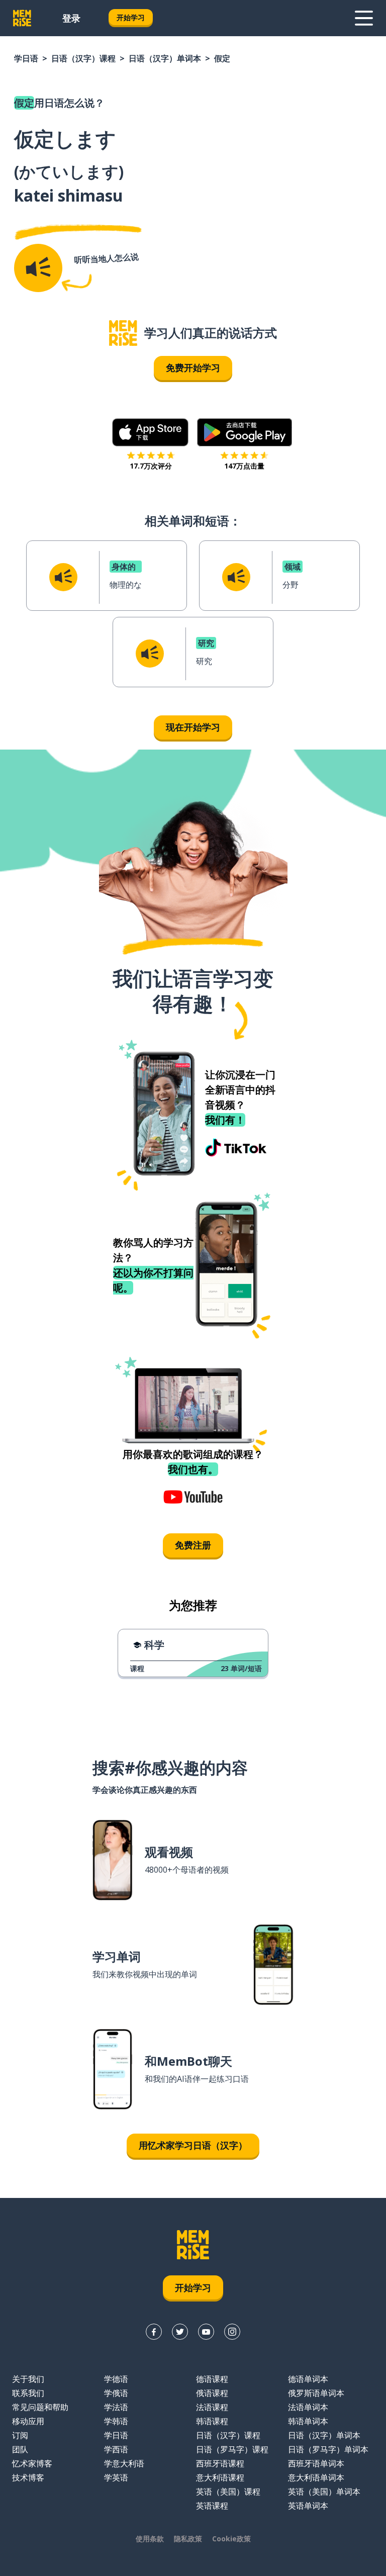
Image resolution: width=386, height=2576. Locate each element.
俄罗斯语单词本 (316, 2393)
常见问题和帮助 (40, 2407)
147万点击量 (244, 466)
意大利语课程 (220, 2477)
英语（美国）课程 (228, 2492)
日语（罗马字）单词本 (328, 2449)
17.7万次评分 (151, 466)
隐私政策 (188, 2539)
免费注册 (193, 1545)
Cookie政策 (231, 2539)
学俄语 (116, 2393)
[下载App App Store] (151, 432)
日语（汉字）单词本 (165, 58)
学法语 (116, 2407)
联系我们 (28, 2393)
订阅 (20, 2435)
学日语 (26, 58)
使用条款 (150, 2539)
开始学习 (131, 17)
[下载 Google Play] (245, 432)
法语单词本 (308, 2407)
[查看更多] (364, 18)
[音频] (38, 268)
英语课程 (212, 2506)
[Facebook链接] (154, 2332)
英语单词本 (308, 2506)
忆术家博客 (32, 2463)
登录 (71, 18)
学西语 (116, 2449)
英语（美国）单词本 (324, 2492)
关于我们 (28, 2379)
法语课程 (212, 2407)
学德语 (116, 2379)
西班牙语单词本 (316, 2463)
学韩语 (116, 2421)
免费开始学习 (193, 367)
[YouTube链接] (206, 2332)
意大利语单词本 (316, 2477)
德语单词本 (308, 2379)
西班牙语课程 (220, 2463)
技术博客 (28, 2477)
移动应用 (28, 2421)
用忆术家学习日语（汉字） (193, 2145)
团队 (20, 2449)
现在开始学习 (193, 727)
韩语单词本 (308, 2421)
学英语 (116, 2477)
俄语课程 (212, 2393)
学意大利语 (124, 2463)
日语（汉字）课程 (83, 58)
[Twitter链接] (180, 2332)
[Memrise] (22, 18)
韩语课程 (212, 2421)
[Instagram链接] (232, 2332)
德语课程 (212, 2379)
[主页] (123, 333)
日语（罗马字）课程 (232, 2449)
